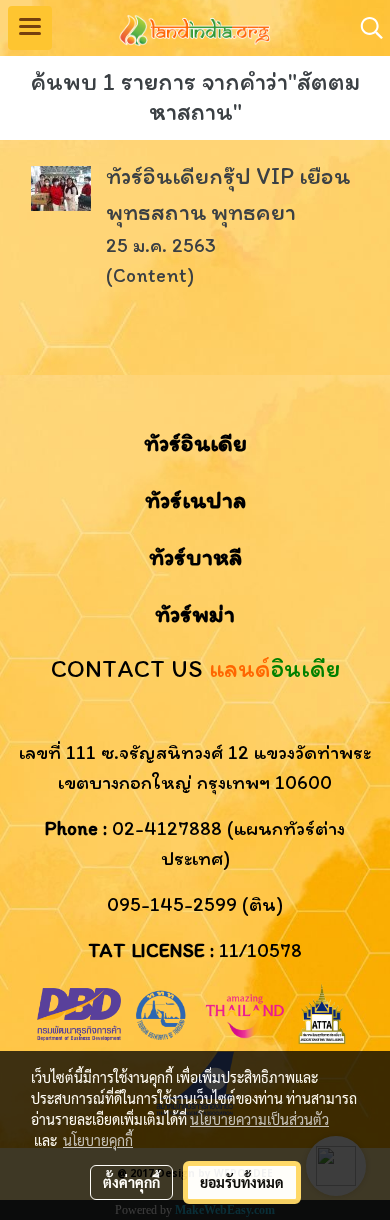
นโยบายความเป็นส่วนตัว (259, 1119)
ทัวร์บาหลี (195, 556)
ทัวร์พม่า (195, 613)
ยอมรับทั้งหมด (242, 1182)
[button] (365, 28)
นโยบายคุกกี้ (98, 1140)
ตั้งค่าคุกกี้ (131, 1182)
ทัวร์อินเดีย (195, 442)
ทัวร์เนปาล (195, 499)
